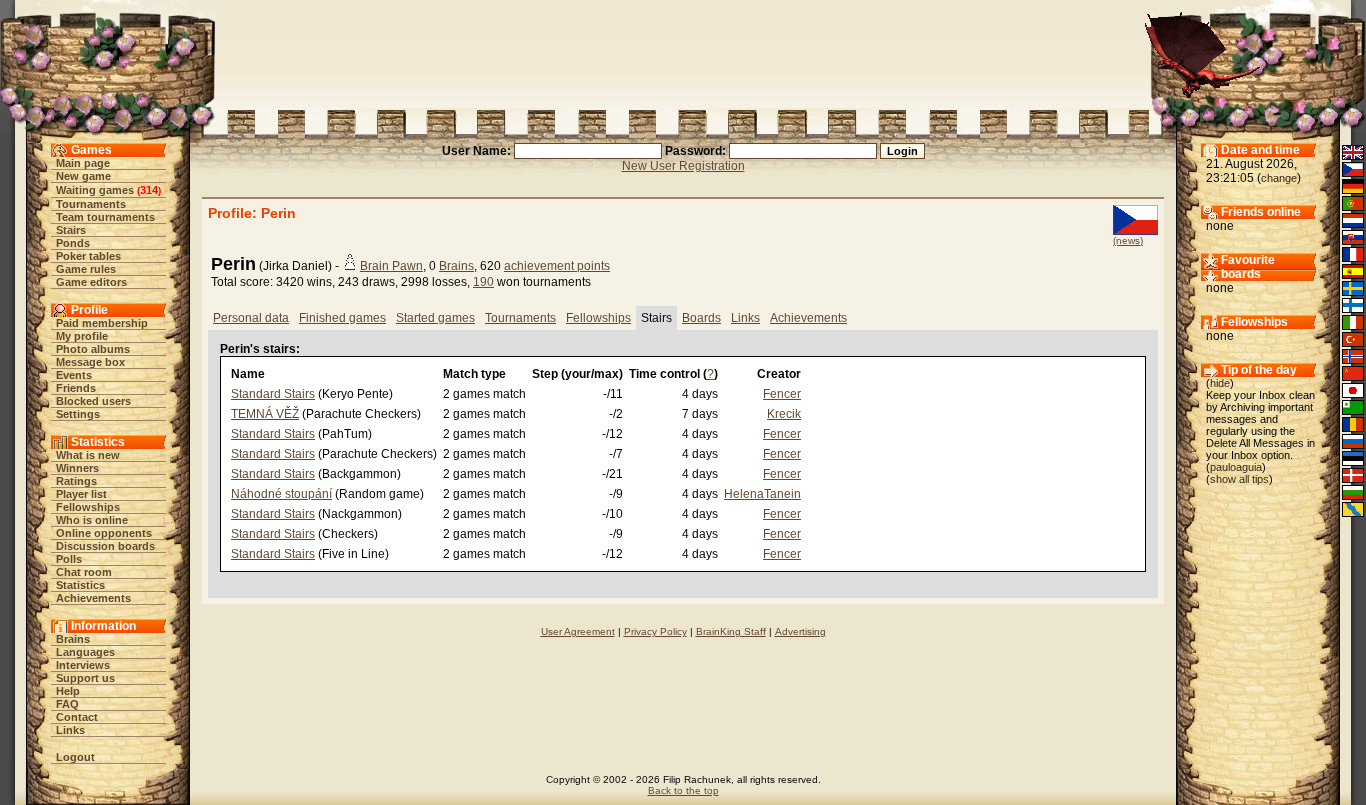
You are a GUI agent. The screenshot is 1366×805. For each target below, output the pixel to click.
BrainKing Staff (731, 631)
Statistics (80, 585)
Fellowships (88, 507)
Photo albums (93, 349)
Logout (75, 757)
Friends (76, 388)
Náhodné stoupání (281, 494)
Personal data (251, 318)
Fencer (782, 394)
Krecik (784, 414)
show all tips (1239, 479)
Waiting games (95, 190)
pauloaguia (1236, 467)
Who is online (92, 520)
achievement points (557, 266)
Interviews (83, 665)
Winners (77, 468)
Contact (77, 717)
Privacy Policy (655, 631)
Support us (85, 678)
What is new (88, 455)
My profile (82, 336)
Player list (81, 494)
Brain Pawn (391, 266)
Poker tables (88, 256)
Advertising (800, 631)
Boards (701, 318)
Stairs (71, 230)
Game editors (91, 282)
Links (70, 730)
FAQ (67, 704)
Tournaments (91, 204)
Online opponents (104, 533)
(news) (1128, 240)
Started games (435, 318)
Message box (90, 362)
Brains (73, 639)
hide (1220, 383)
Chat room (84, 572)
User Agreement (578, 631)
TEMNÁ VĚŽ (265, 414)
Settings (78, 414)
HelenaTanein (762, 494)
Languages (85, 652)
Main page (83, 163)
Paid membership (102, 323)
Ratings (76, 481)
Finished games (342, 318)
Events (74, 375)
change (1279, 178)
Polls (69, 559)
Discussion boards (105, 546)
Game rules (86, 269)
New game (83, 176)
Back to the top (683, 790)
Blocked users (93, 401)
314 (149, 190)
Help (68, 691)
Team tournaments (105, 217)
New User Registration (683, 166)
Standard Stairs (273, 394)
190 (483, 282)
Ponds (73, 243)
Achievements (93, 598)
